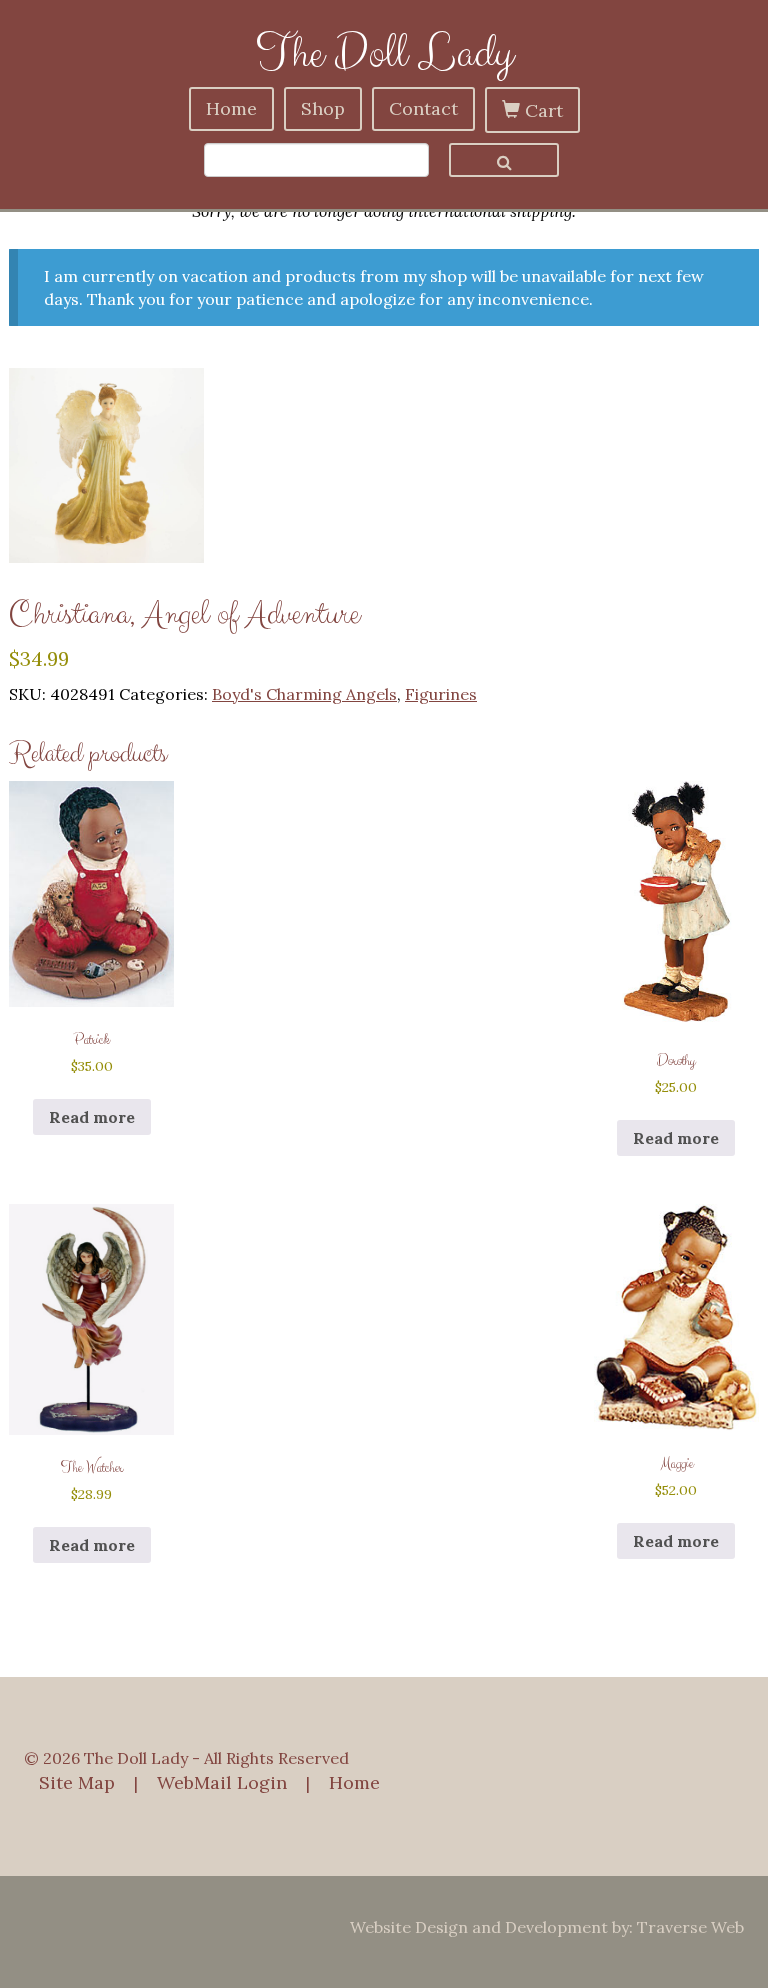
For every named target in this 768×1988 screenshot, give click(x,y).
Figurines (441, 694)
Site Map (77, 1782)
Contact (423, 108)
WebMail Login (222, 1782)
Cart (541, 110)
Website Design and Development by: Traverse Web (547, 1927)
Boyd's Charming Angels (304, 694)
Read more (92, 1117)
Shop (323, 108)
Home (231, 108)
